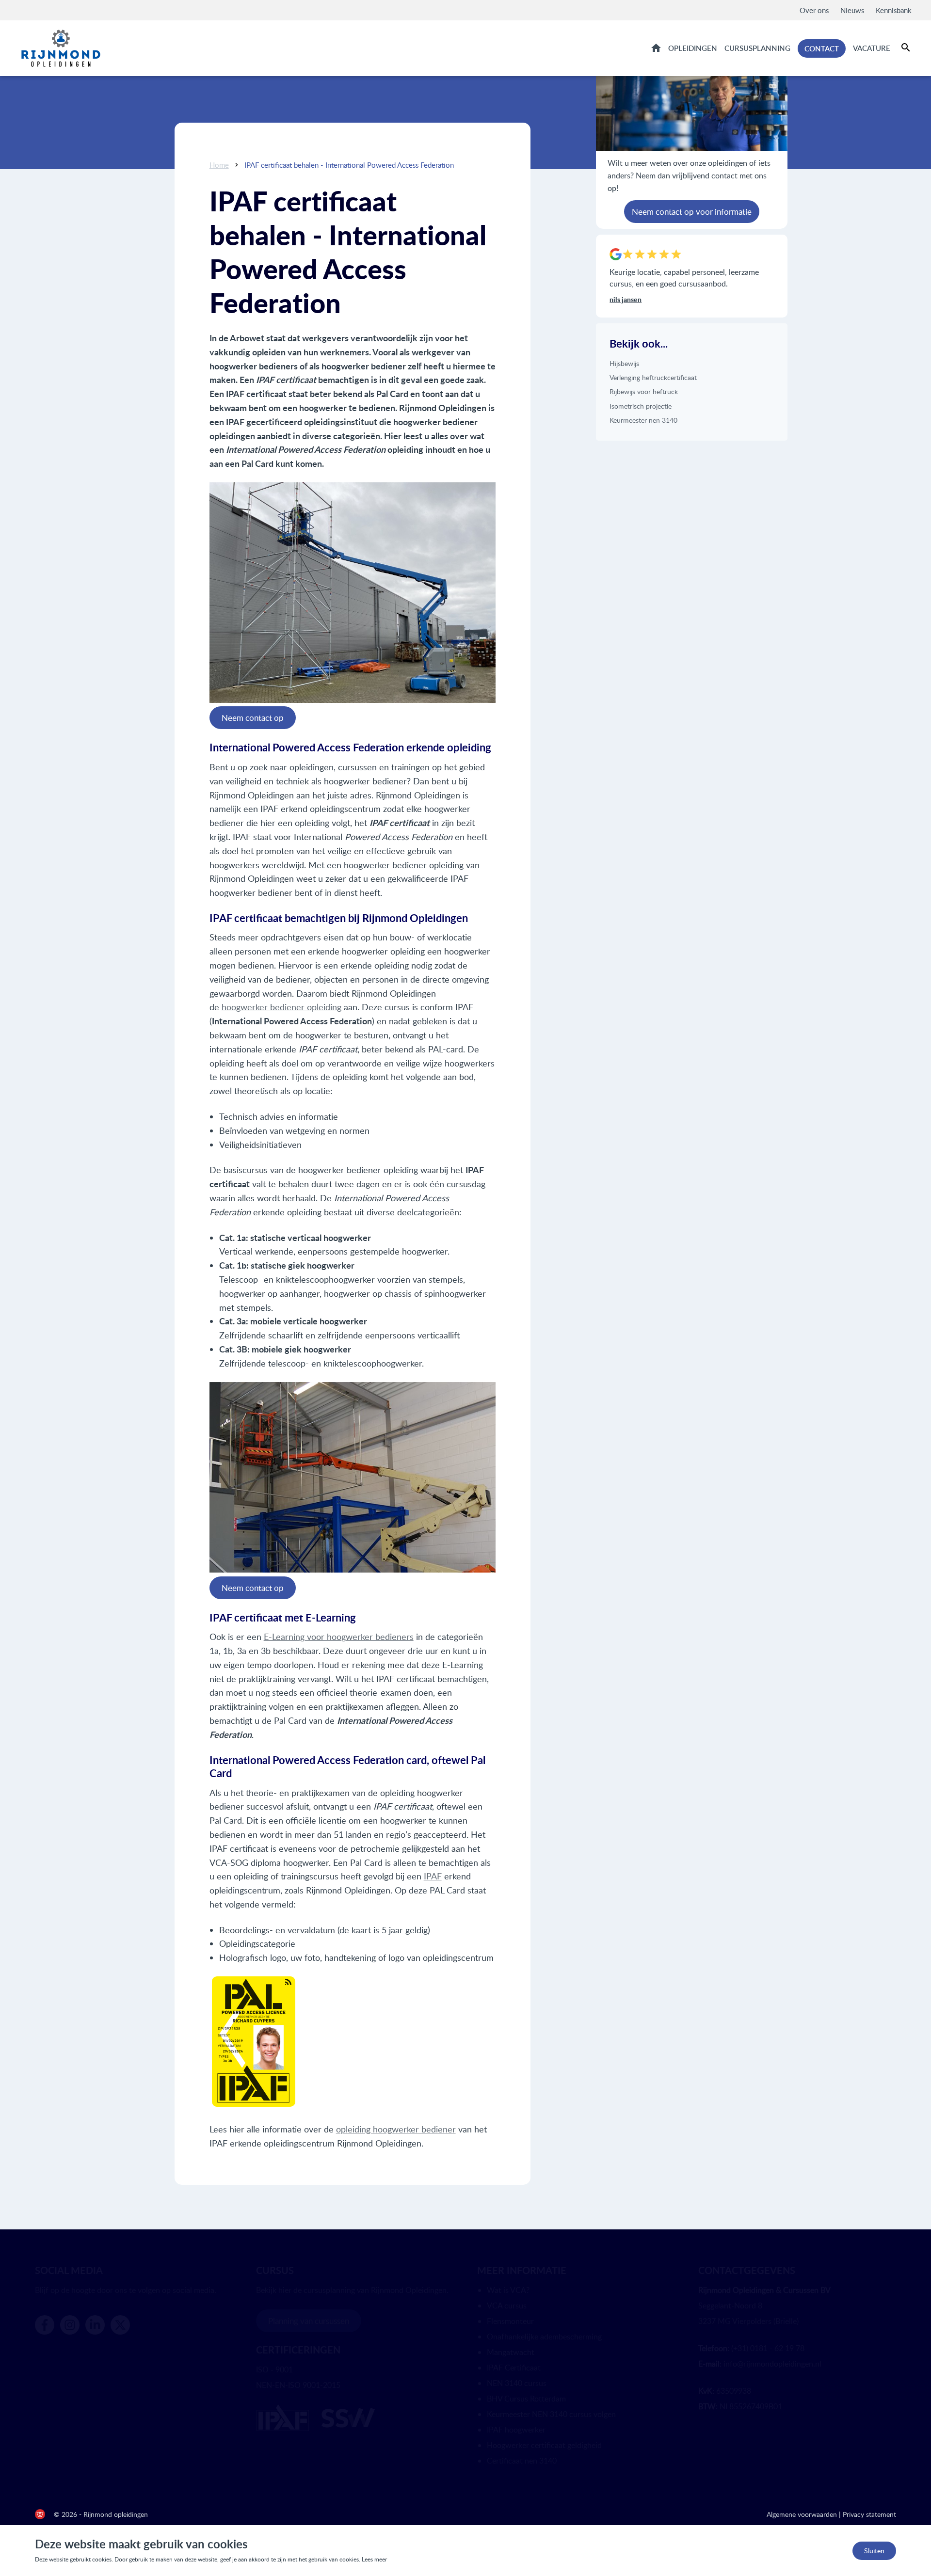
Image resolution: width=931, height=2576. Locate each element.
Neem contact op (253, 718)
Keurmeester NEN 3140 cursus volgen (551, 2414)
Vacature (872, 48)
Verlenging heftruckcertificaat (653, 377)
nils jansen (626, 299)
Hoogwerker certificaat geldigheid (544, 2445)
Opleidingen (693, 48)
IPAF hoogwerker (516, 2430)
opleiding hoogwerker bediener (396, 2129)
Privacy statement (869, 2514)
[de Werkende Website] (40, 2514)
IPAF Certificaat (514, 2368)
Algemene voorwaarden (802, 2514)
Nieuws (852, 10)
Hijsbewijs (624, 363)
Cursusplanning (757, 48)
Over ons (814, 10)
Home (656, 48)
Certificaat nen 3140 (522, 2461)
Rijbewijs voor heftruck (644, 391)
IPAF (433, 1876)
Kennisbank (894, 10)
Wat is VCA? (508, 2290)
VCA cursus (507, 2306)
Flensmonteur (510, 2321)
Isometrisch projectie (641, 406)
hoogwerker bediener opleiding (281, 1007)
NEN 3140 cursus (517, 2383)
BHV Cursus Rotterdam (526, 2399)
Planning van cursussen (309, 2321)
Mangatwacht (511, 2352)
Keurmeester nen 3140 (643, 420)
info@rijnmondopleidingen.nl (772, 2364)
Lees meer (374, 2559)
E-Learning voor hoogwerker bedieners (339, 1637)
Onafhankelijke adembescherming (544, 2337)
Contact (822, 48)
